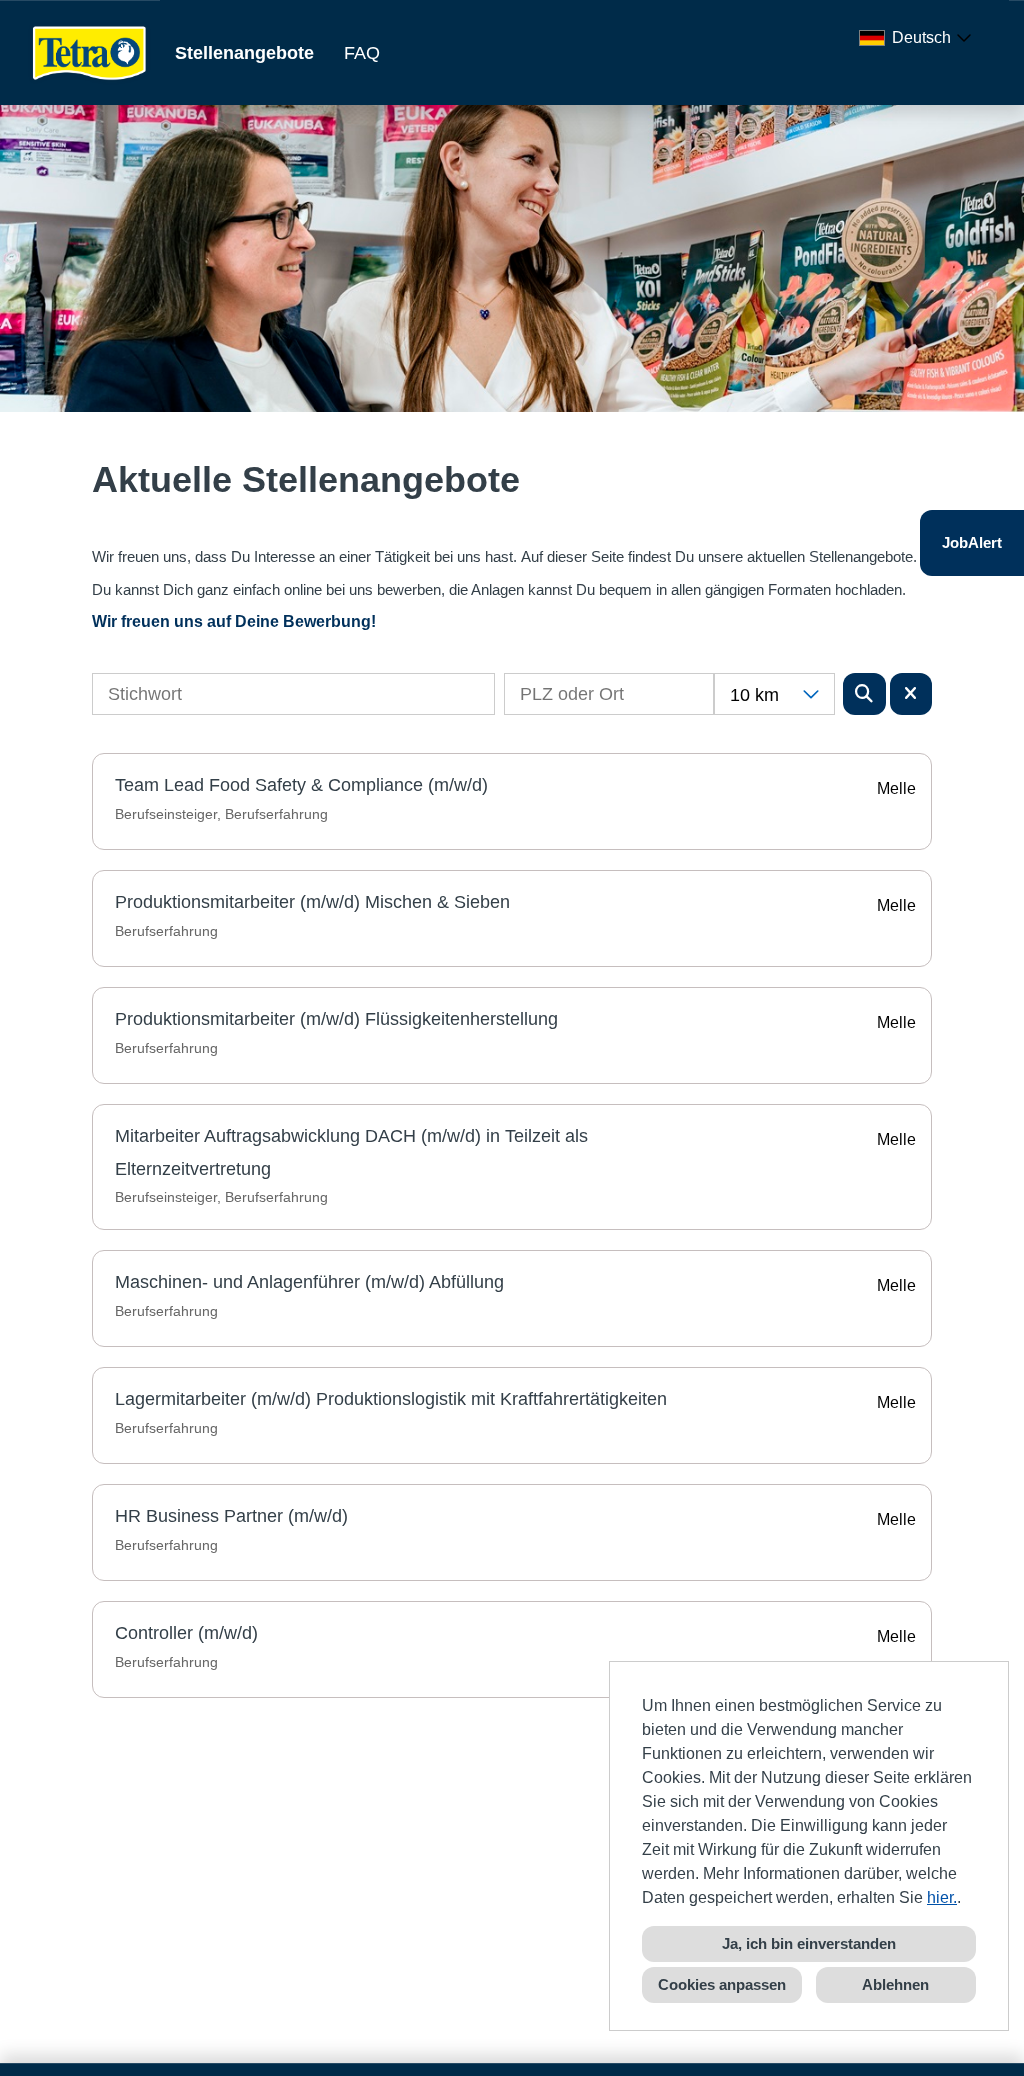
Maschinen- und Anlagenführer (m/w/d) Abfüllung (309, 1282)
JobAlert (972, 542)
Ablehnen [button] (895, 1984)
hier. (942, 1897)
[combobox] (919, 38)
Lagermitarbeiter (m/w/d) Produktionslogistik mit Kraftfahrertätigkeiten (391, 1399)
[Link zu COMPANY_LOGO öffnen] (90, 52)
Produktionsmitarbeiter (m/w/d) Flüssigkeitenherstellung (336, 1019)
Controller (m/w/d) (186, 1633)
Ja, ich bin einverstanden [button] (809, 1943)
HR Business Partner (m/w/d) (231, 1516)
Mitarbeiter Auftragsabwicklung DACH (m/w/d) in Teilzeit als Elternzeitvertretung (351, 1152)
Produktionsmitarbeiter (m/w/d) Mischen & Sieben (312, 902)
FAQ (362, 53)
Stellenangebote (244, 53)
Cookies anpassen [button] (722, 1984)
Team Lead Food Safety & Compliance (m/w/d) (301, 785)
